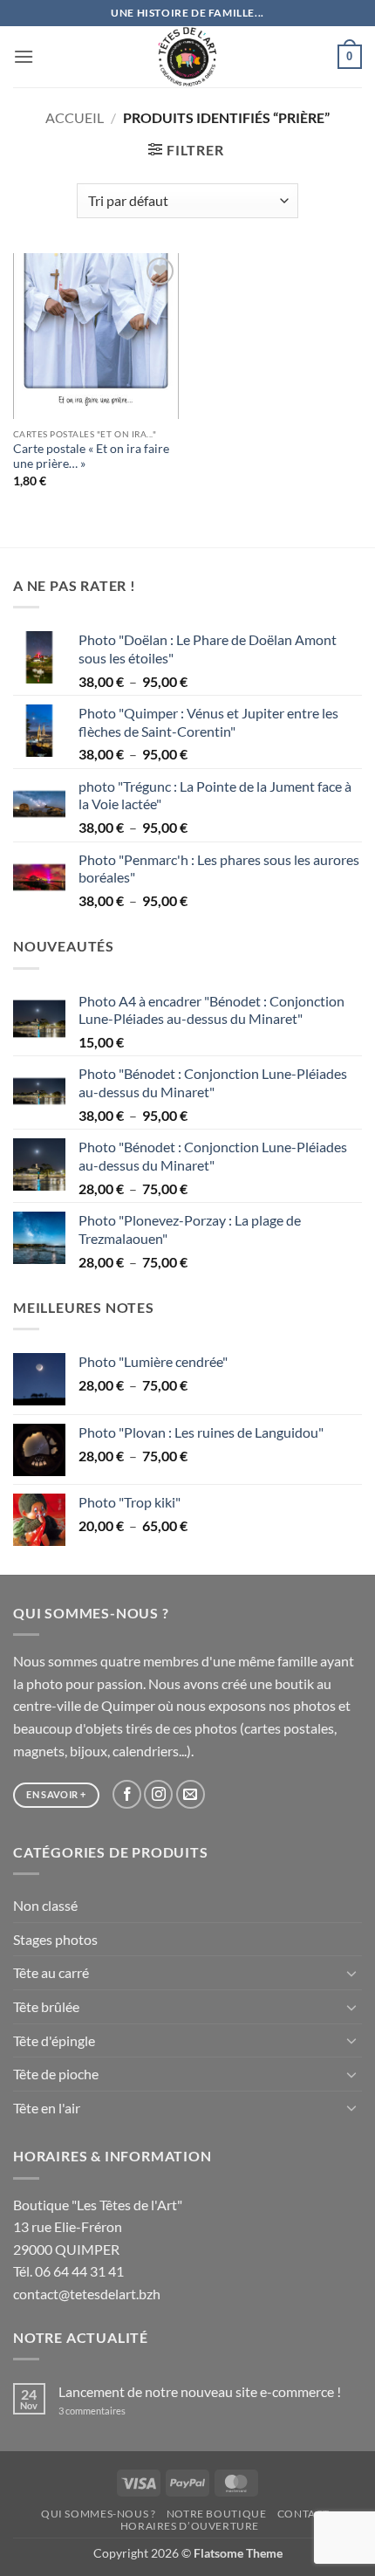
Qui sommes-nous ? (98, 2514)
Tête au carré (51, 1972)
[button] (24, 56)
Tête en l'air (47, 2108)
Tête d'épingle (54, 2040)
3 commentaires (115, 2411)
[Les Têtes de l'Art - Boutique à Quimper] (188, 57)
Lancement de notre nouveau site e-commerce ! (200, 2391)
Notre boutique (217, 2514)
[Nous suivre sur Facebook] (127, 1794)
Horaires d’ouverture (190, 2526)
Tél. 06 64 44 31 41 (68, 2271)
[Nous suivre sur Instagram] (158, 1794)
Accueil (75, 117)
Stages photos (55, 1939)
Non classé (45, 1905)
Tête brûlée (46, 2006)
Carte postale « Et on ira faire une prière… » (91, 457)
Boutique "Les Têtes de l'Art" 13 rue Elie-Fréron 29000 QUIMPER (98, 2227)
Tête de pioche (56, 2074)
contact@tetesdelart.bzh (87, 2294)
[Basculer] (351, 1973)
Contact (303, 2514)
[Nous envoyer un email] (191, 1794)
